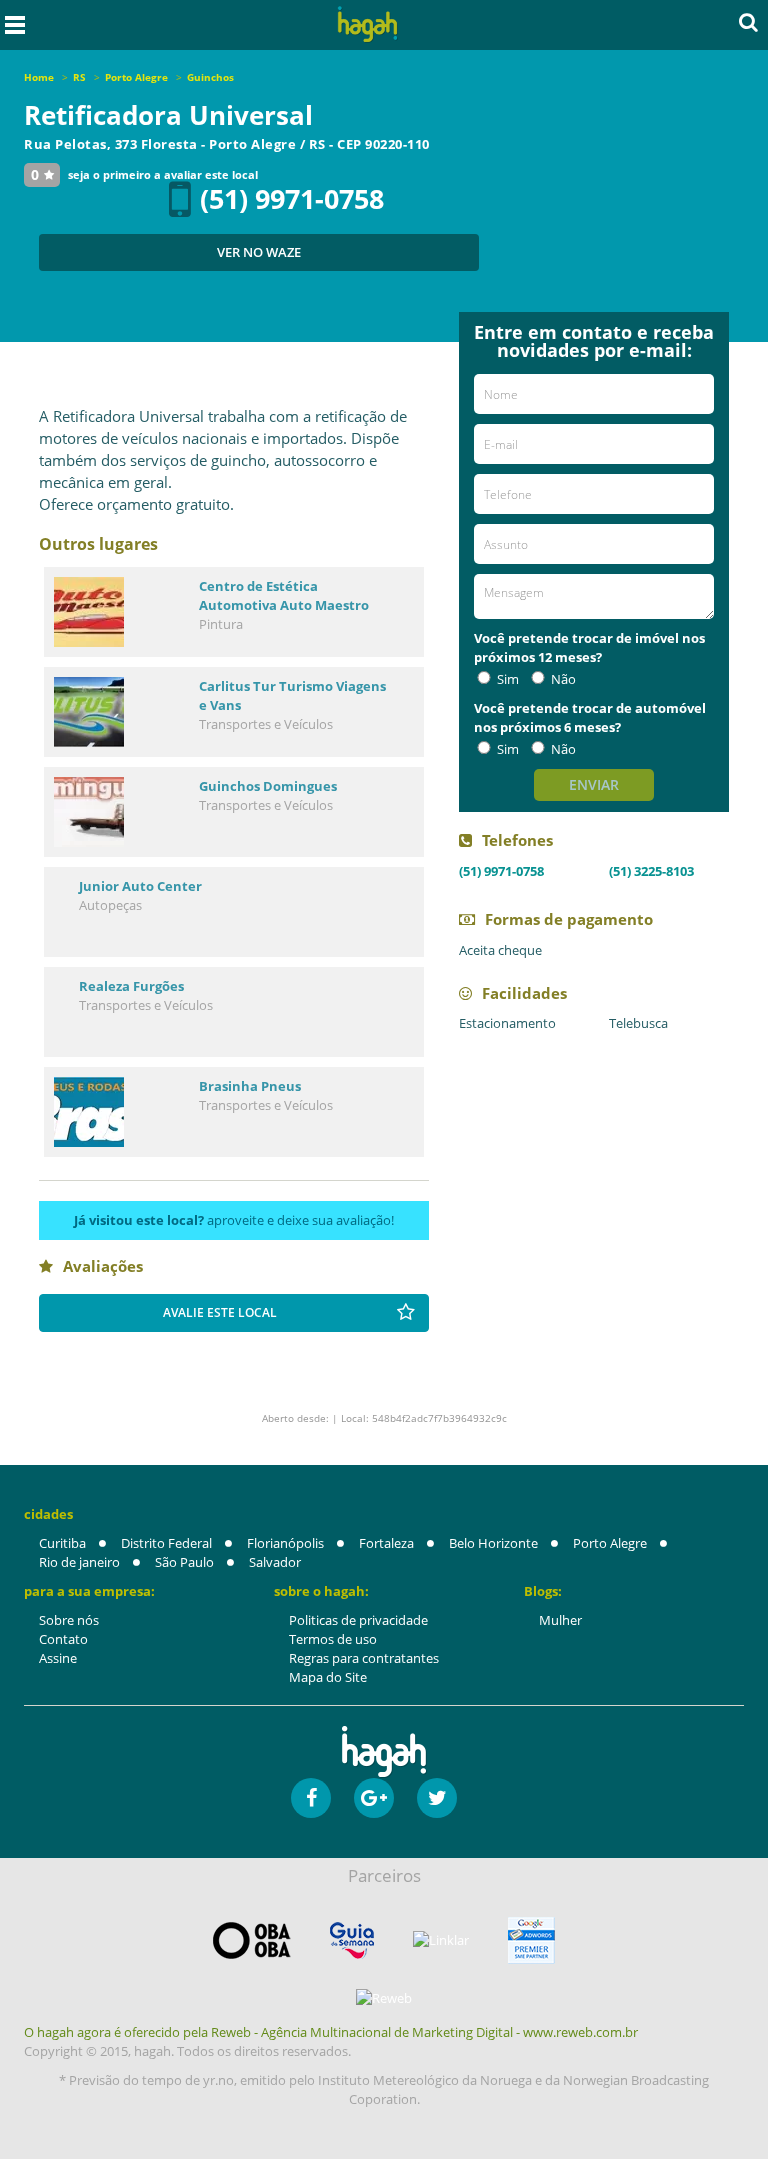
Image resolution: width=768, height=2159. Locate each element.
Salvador (275, 1562)
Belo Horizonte (493, 1543)
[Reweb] (384, 1998)
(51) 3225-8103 (651, 871)
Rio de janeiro (79, 1562)
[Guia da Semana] (352, 1940)
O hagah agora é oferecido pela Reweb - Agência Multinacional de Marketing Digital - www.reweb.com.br (331, 2032)
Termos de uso (333, 1639)
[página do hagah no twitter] (437, 1798)
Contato (63, 1639)
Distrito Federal (166, 1543)
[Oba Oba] (252, 1940)
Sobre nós (69, 1620)
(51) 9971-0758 (292, 198)
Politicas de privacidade (358, 1620)
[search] (748, 22)
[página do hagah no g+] (374, 1798)
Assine (58, 1658)
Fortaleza (386, 1543)
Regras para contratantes (364, 1658)
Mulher (560, 1620)
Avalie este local (220, 1312)
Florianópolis (285, 1543)
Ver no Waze (259, 252)
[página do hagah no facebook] (311, 1798)
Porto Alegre (610, 1543)
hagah (368, 24)
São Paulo (184, 1562)
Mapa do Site (328, 1677)
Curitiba (62, 1543)
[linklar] (441, 1940)
